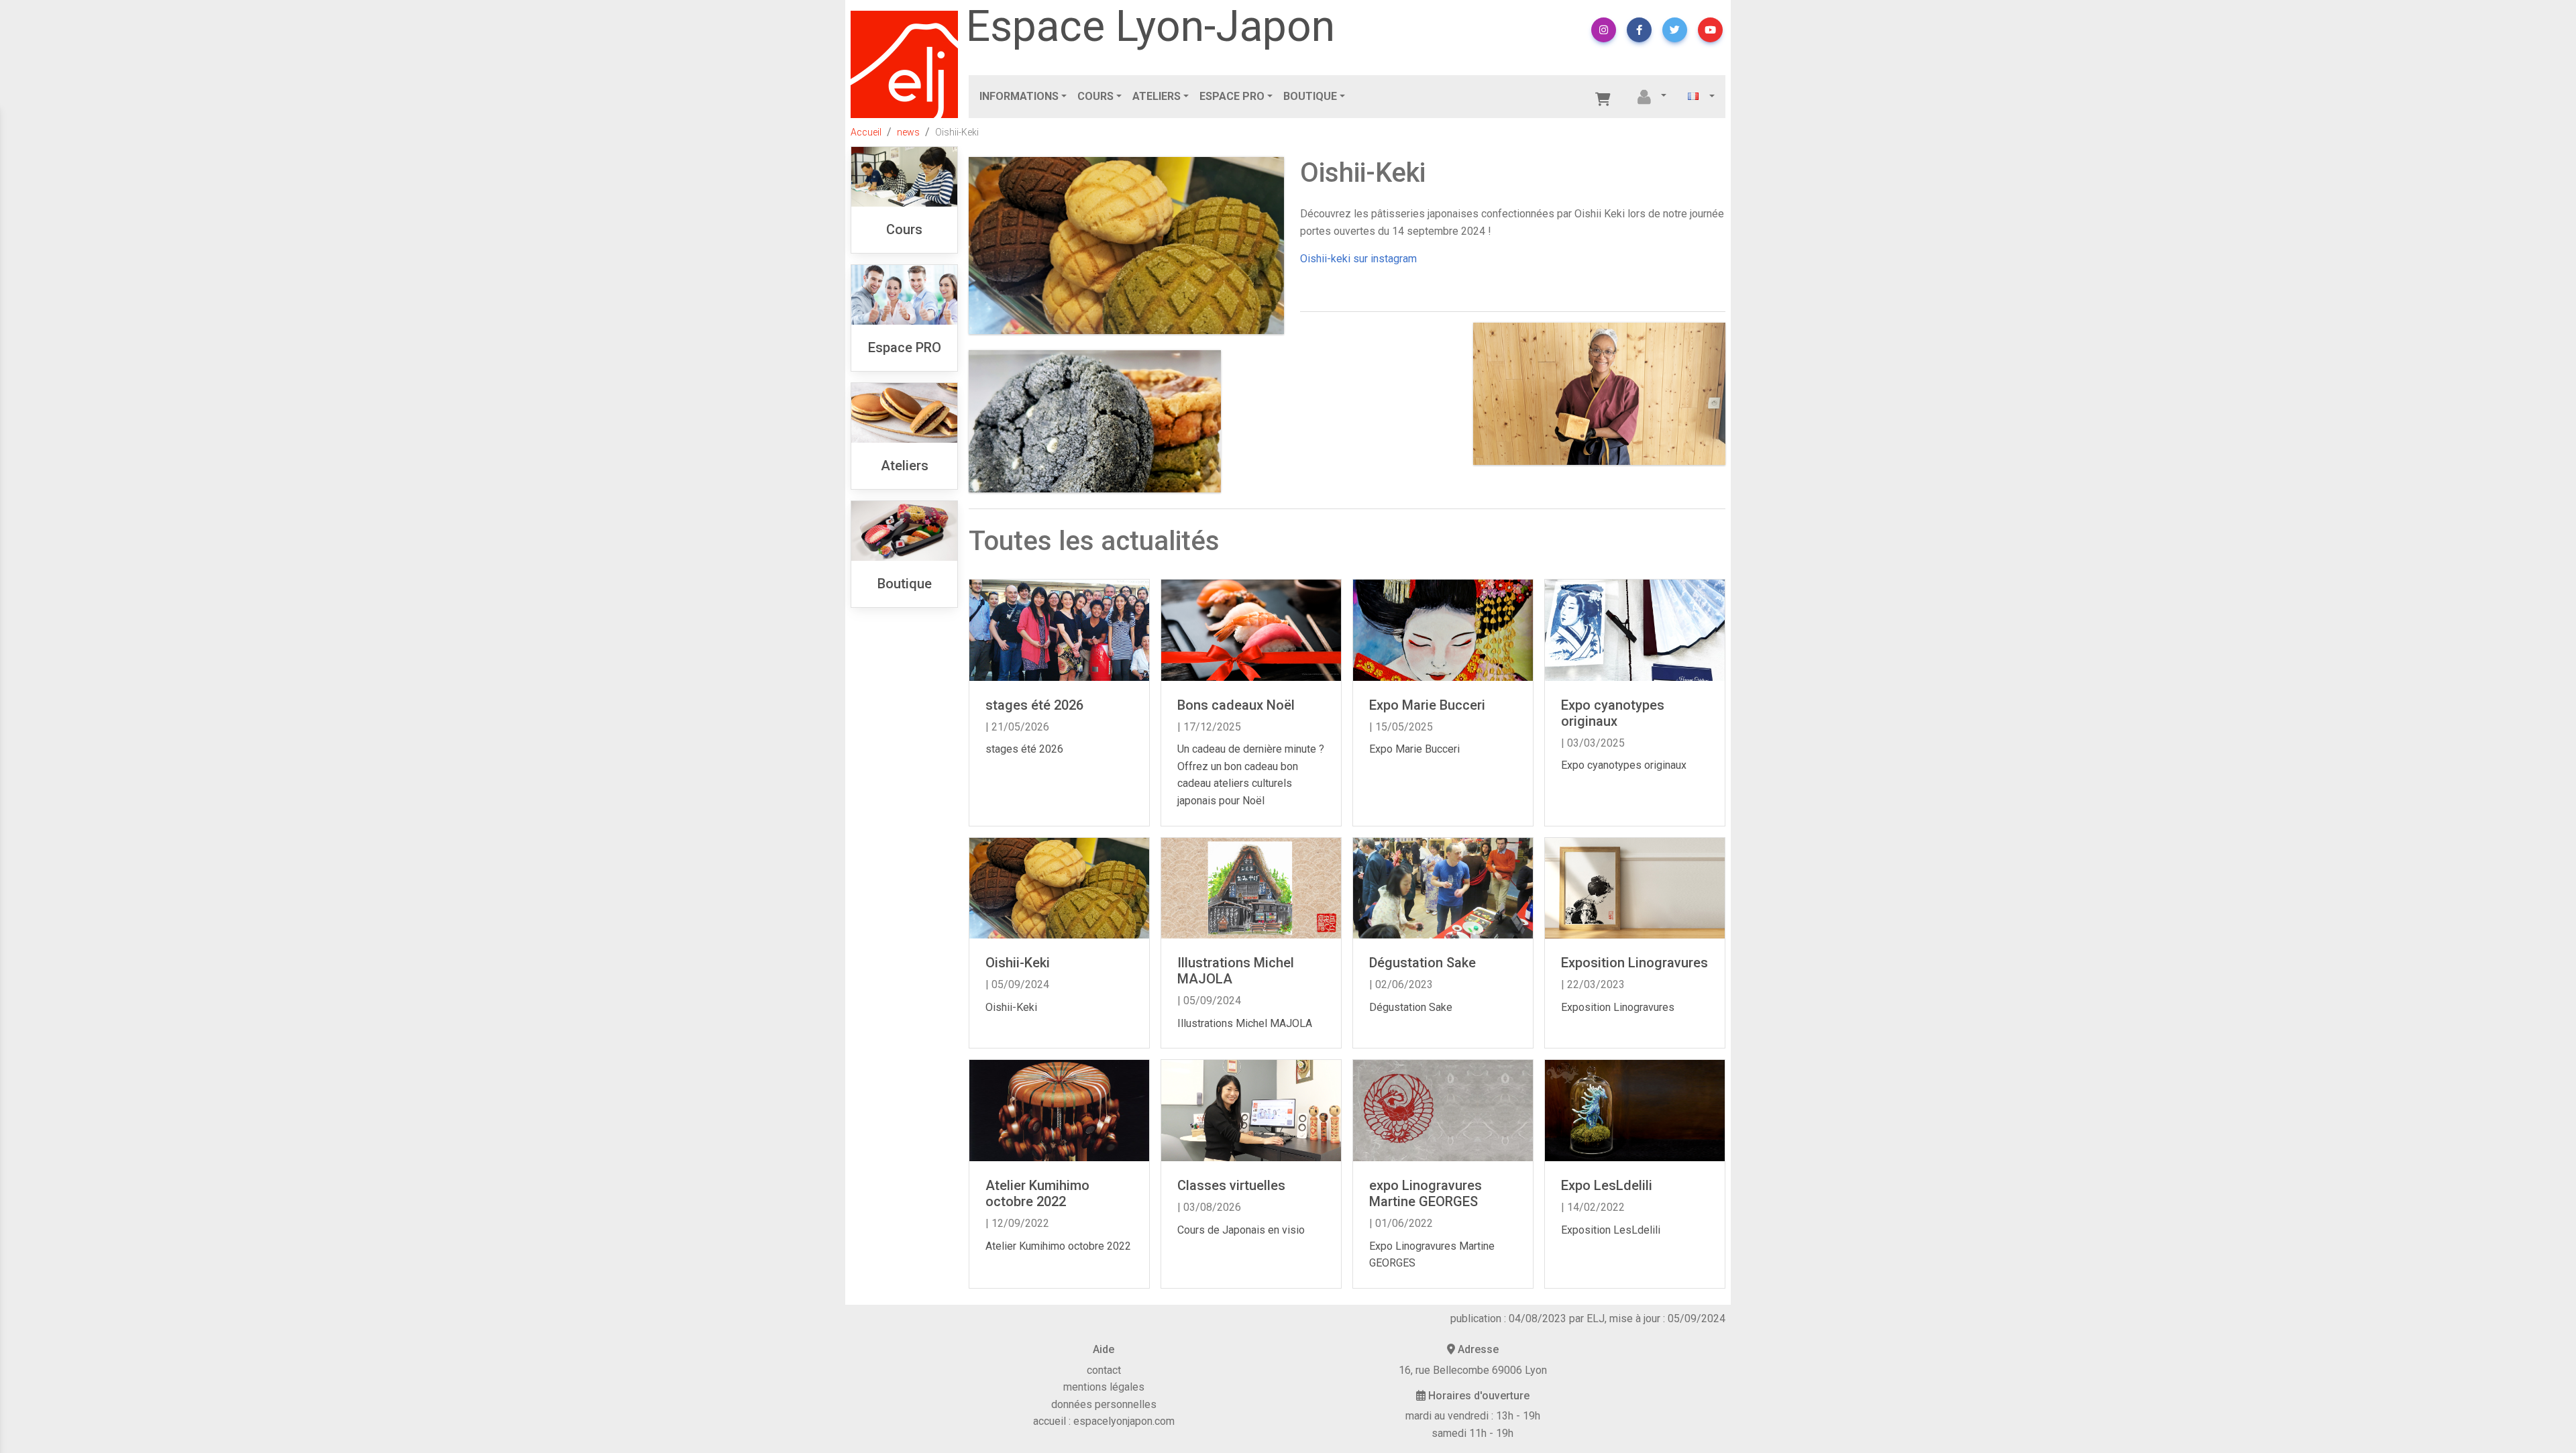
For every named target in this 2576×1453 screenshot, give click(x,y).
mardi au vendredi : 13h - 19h (1473, 1416)
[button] (1604, 30)
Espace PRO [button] (1232, 96)
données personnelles (1104, 1404)
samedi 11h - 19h (1472, 1433)
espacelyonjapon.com (1124, 1421)
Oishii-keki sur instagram (1358, 259)
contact (1104, 1370)
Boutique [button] (1310, 96)
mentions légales (1104, 1387)
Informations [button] (1019, 96)
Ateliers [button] (1157, 96)
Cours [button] (1095, 96)
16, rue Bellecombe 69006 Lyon (1473, 1370)
